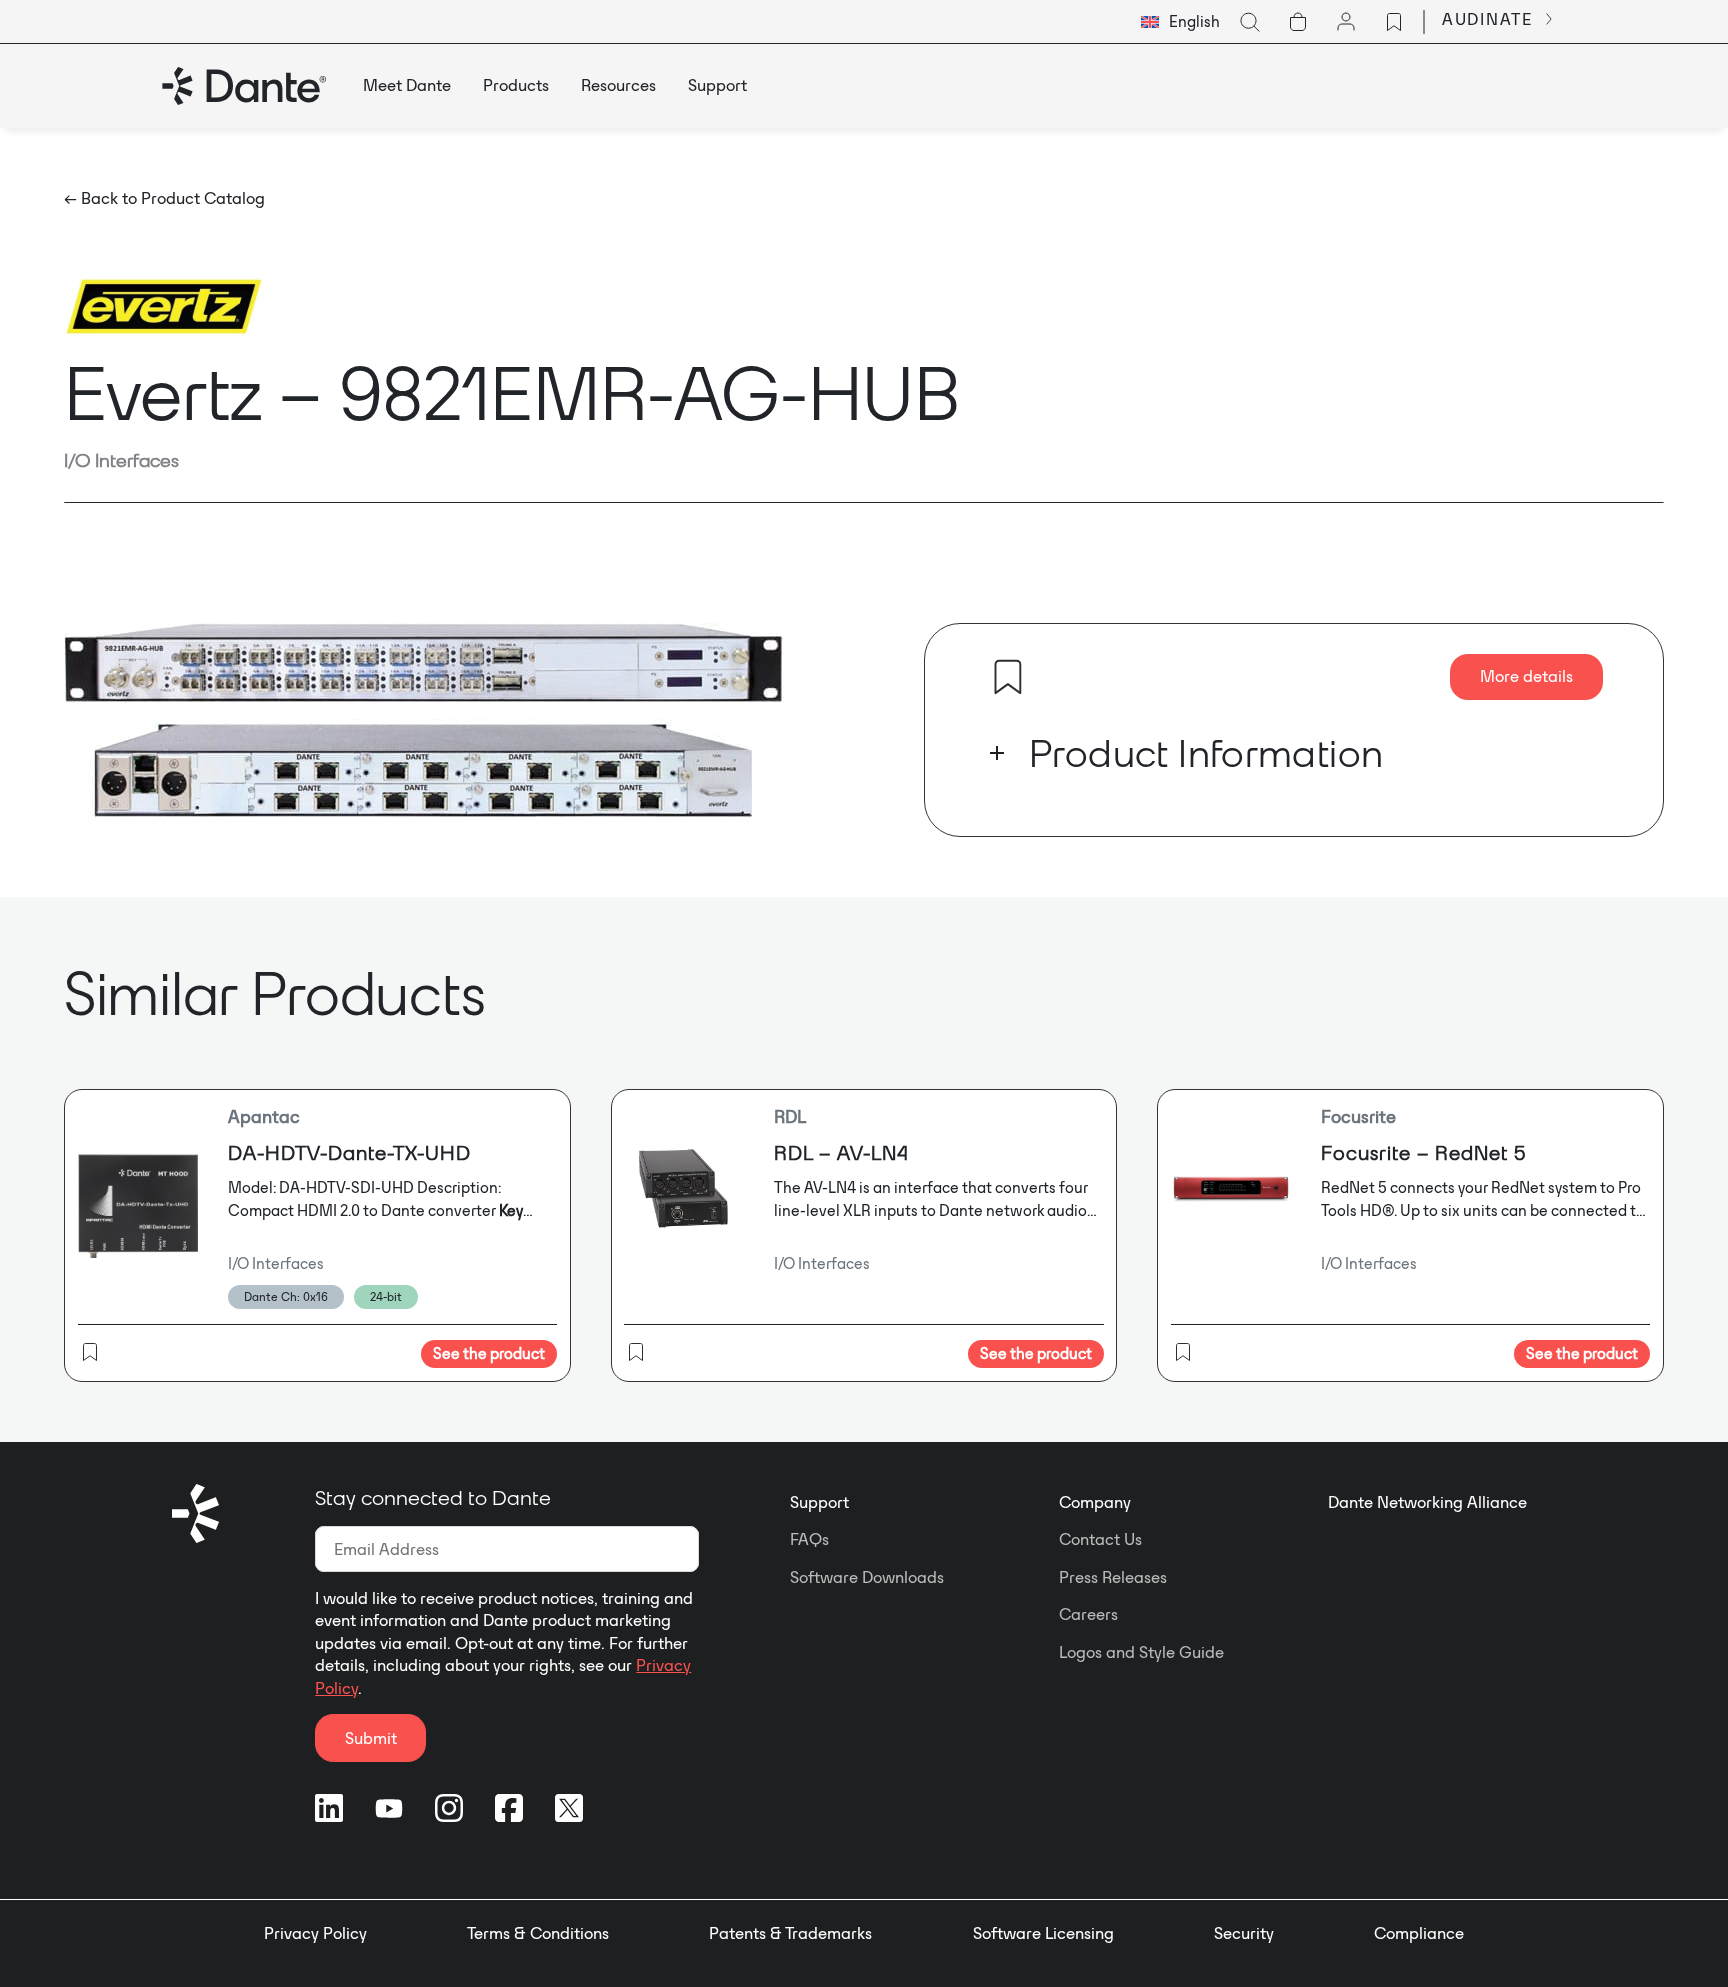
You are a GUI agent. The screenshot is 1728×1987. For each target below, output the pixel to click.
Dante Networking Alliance (1427, 1502)
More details (1526, 676)
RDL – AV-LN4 (841, 1152)
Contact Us (1100, 1539)
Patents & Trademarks (790, 1933)
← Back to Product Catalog (164, 198)
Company (1095, 1502)
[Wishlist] (1394, 22)
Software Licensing (1043, 1933)
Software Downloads (867, 1577)
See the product (489, 1353)
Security (1244, 1933)
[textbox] (1180, 22)
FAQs (809, 1539)
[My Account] (1346, 22)
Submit (371, 1738)
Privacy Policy (315, 1933)
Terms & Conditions (538, 1933)
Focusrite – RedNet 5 (1423, 1152)
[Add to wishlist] (1008, 677)
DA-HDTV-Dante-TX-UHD (349, 1152)
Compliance (1419, 1933)
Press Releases (1113, 1577)
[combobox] (1180, 22)
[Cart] (1298, 22)
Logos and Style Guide (1141, 1652)
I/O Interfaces (121, 460)
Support (819, 1502)
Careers (1088, 1614)
